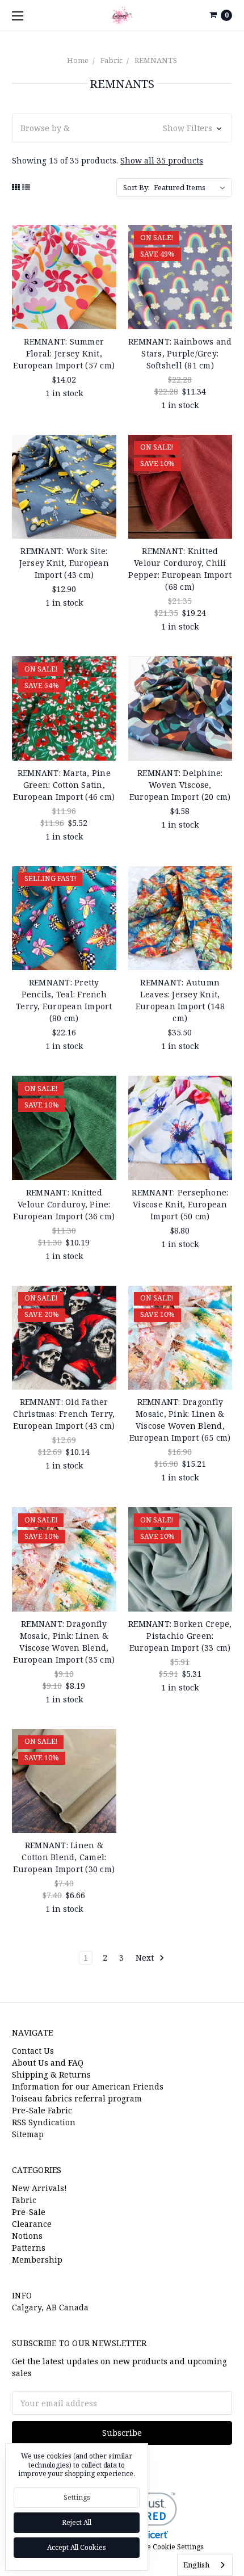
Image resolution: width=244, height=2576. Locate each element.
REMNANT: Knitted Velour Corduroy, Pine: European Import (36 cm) (64, 1204)
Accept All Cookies (77, 2547)
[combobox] (205, 2565)
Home (78, 60)
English (196, 2565)
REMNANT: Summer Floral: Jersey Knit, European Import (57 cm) (64, 353)
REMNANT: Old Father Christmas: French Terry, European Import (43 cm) (64, 1414)
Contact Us (33, 2051)
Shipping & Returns (51, 2074)
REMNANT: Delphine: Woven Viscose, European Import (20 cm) (180, 785)
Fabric (112, 60)
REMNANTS (156, 60)
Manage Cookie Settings (164, 2547)
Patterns (29, 2248)
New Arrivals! (39, 2188)
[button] (122, 128)
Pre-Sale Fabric (42, 2110)
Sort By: (136, 187)
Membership (37, 2260)
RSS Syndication (44, 2122)
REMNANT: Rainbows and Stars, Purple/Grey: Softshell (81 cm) (180, 353)
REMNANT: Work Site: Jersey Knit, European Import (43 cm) (64, 563)
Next (146, 1958)
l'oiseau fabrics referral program (77, 2098)
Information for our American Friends (88, 2086)
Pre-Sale (29, 2212)
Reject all (77, 2522)
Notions (27, 2236)
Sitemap (28, 2134)
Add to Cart (64, 313)
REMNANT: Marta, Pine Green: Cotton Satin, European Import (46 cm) (64, 785)
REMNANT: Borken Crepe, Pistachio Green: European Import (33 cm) (180, 1636)
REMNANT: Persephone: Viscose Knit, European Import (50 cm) (180, 1204)
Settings (77, 2497)
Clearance (32, 2224)
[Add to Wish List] (104, 255)
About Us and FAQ (48, 2063)
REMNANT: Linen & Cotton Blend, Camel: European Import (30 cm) (64, 1857)
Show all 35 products (162, 160)
